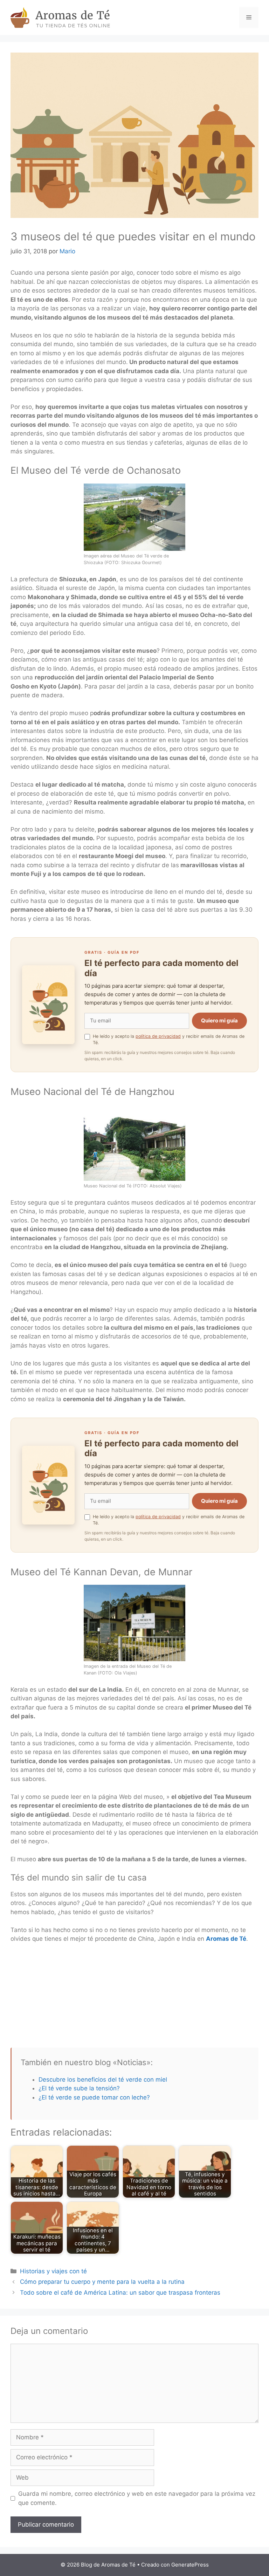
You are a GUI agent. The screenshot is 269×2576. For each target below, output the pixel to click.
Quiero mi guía (219, 1020)
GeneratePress (190, 2565)
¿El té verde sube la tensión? (79, 2088)
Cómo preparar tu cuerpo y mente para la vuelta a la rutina (102, 2282)
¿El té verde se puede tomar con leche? (94, 2097)
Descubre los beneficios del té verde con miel (103, 2080)
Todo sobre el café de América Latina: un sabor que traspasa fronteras (120, 2293)
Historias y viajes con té (53, 2271)
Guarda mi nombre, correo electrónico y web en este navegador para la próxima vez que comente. (137, 2498)
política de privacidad (158, 1036)
